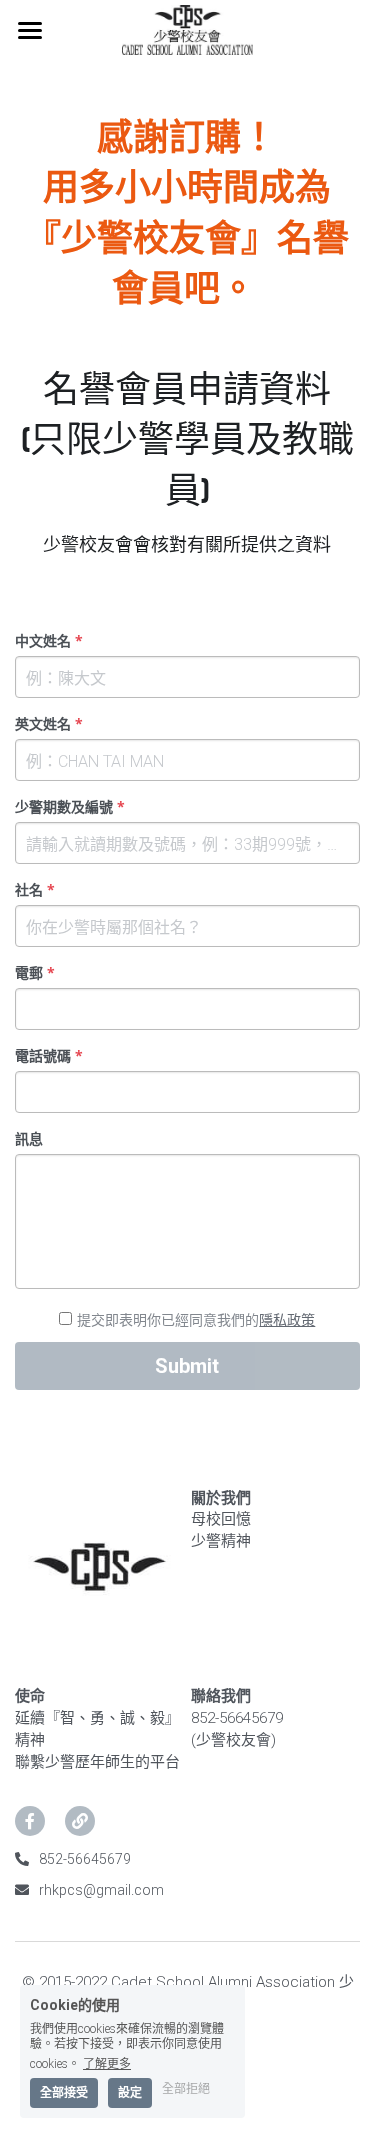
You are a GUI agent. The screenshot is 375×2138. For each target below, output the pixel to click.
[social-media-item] (30, 1821)
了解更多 (107, 2063)
